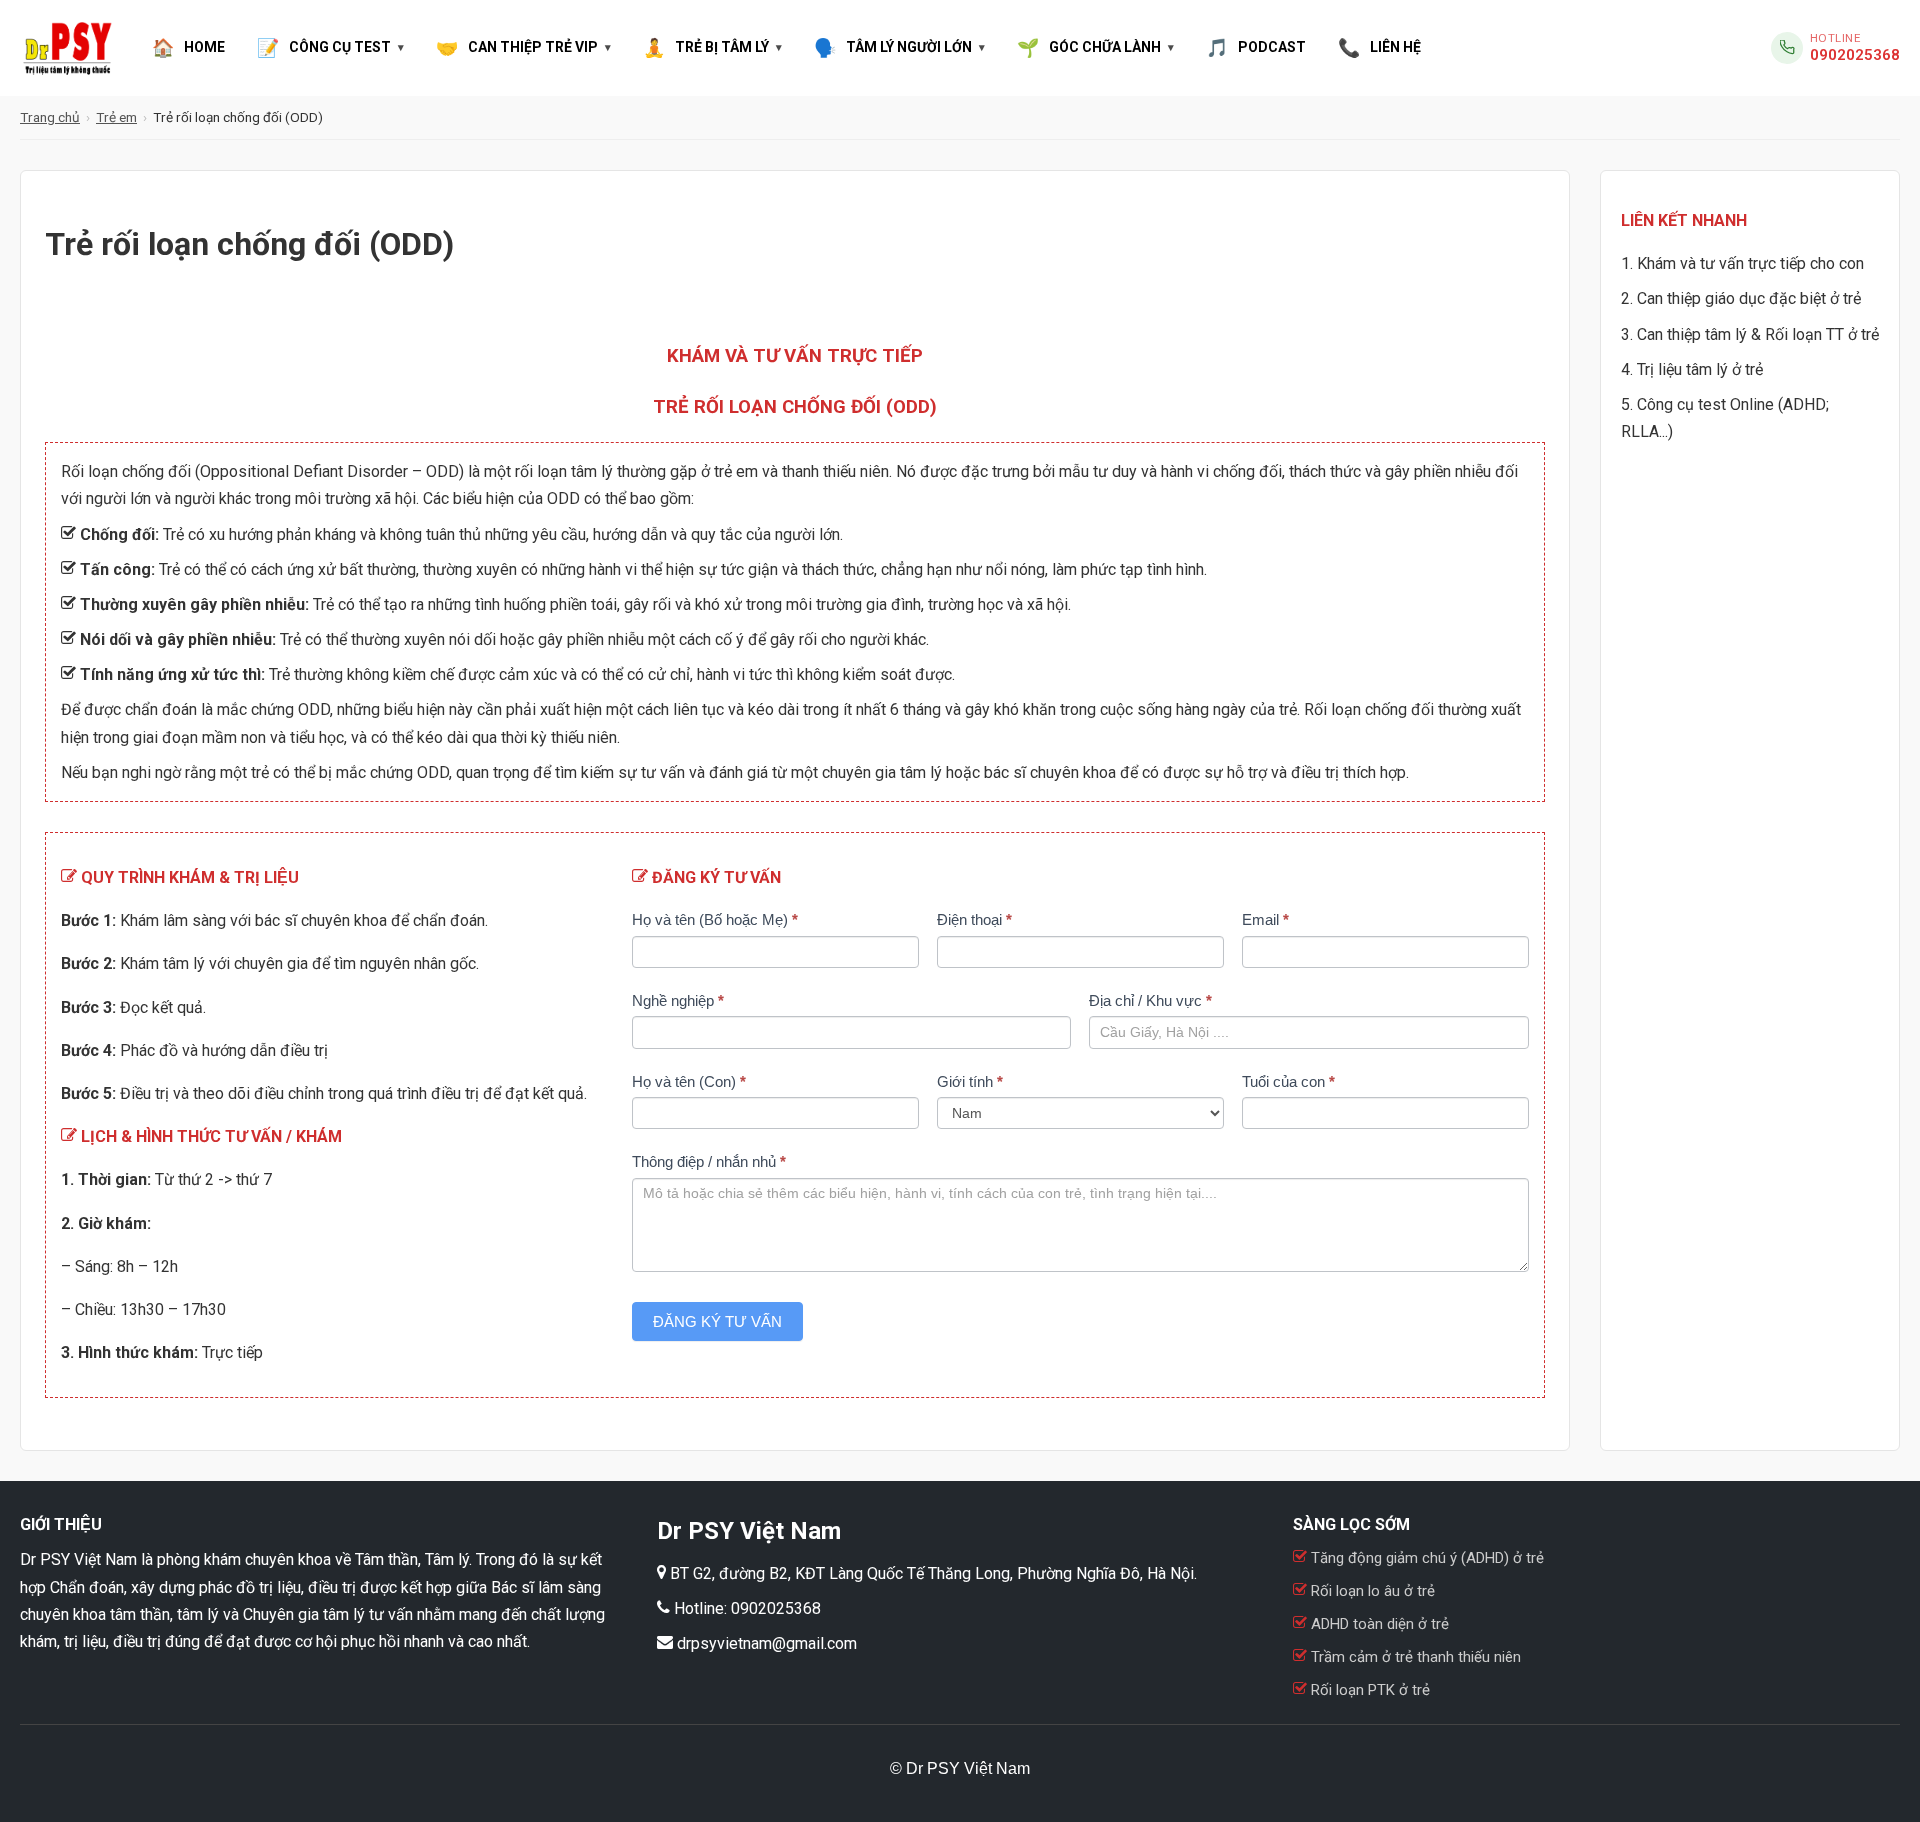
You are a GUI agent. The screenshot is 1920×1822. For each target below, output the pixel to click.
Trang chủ (50, 117)
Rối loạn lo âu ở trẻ (1373, 1591)
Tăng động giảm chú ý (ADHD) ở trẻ (1425, 1558)
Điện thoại (974, 919)
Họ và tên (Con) (689, 1081)
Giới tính (970, 1081)
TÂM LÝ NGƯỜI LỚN (893, 47)
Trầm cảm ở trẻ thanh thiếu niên (1414, 1657)
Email (1265, 919)
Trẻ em (116, 117)
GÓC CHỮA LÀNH (1089, 47)
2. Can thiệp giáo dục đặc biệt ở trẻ (1741, 298)
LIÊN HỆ (1379, 47)
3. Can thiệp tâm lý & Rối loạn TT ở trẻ (1750, 334)
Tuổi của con (1288, 1081)
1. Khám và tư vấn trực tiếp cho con (1742, 263)
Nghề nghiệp (678, 1000)
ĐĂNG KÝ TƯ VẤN (717, 1321)
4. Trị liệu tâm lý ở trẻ (1692, 369)
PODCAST (1256, 47)
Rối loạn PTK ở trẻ (1368, 1690)
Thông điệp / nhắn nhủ (709, 1161)
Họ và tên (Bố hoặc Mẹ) (715, 919)
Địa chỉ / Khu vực (1150, 1000)
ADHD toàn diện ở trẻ (1380, 1624)
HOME (188, 47)
